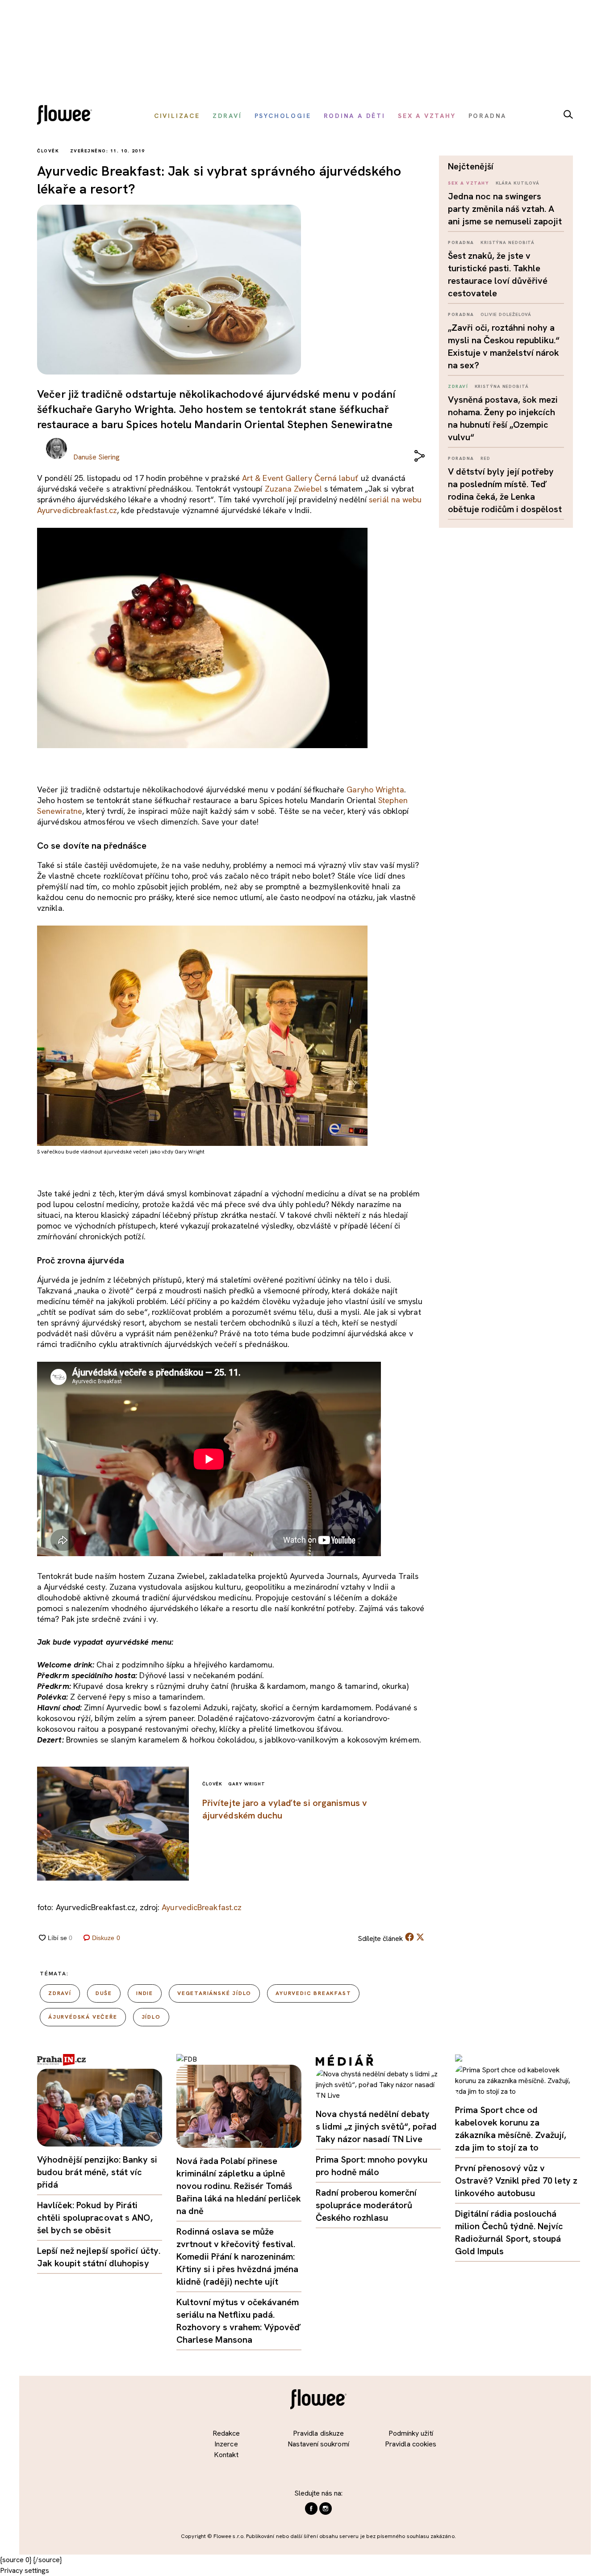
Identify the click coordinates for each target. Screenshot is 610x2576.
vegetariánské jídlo (214, 1993)
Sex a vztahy (468, 183)
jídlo (151, 2017)
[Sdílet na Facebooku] (409, 1939)
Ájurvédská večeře (83, 2017)
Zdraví (458, 386)
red (485, 458)
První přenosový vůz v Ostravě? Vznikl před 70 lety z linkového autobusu (516, 2180)
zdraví (60, 1993)
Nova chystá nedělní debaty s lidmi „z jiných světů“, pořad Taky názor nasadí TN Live (376, 2126)
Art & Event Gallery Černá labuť (300, 478)
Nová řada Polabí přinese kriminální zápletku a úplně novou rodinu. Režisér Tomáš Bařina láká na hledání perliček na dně (239, 2186)
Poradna (461, 242)
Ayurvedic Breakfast (313, 1993)
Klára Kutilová (518, 183)
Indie (145, 1993)
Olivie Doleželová (506, 314)
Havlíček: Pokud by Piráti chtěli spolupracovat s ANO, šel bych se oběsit (95, 2218)
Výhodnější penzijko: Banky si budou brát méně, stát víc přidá (97, 2172)
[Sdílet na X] (420, 1937)
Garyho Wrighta (375, 789)
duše (104, 1993)
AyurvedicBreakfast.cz (202, 1907)
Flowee (67, 116)
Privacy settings (25, 2570)
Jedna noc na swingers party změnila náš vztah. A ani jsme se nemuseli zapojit (505, 209)
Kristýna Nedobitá (508, 242)
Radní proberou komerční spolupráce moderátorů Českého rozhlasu (366, 2205)
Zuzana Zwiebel (293, 489)
